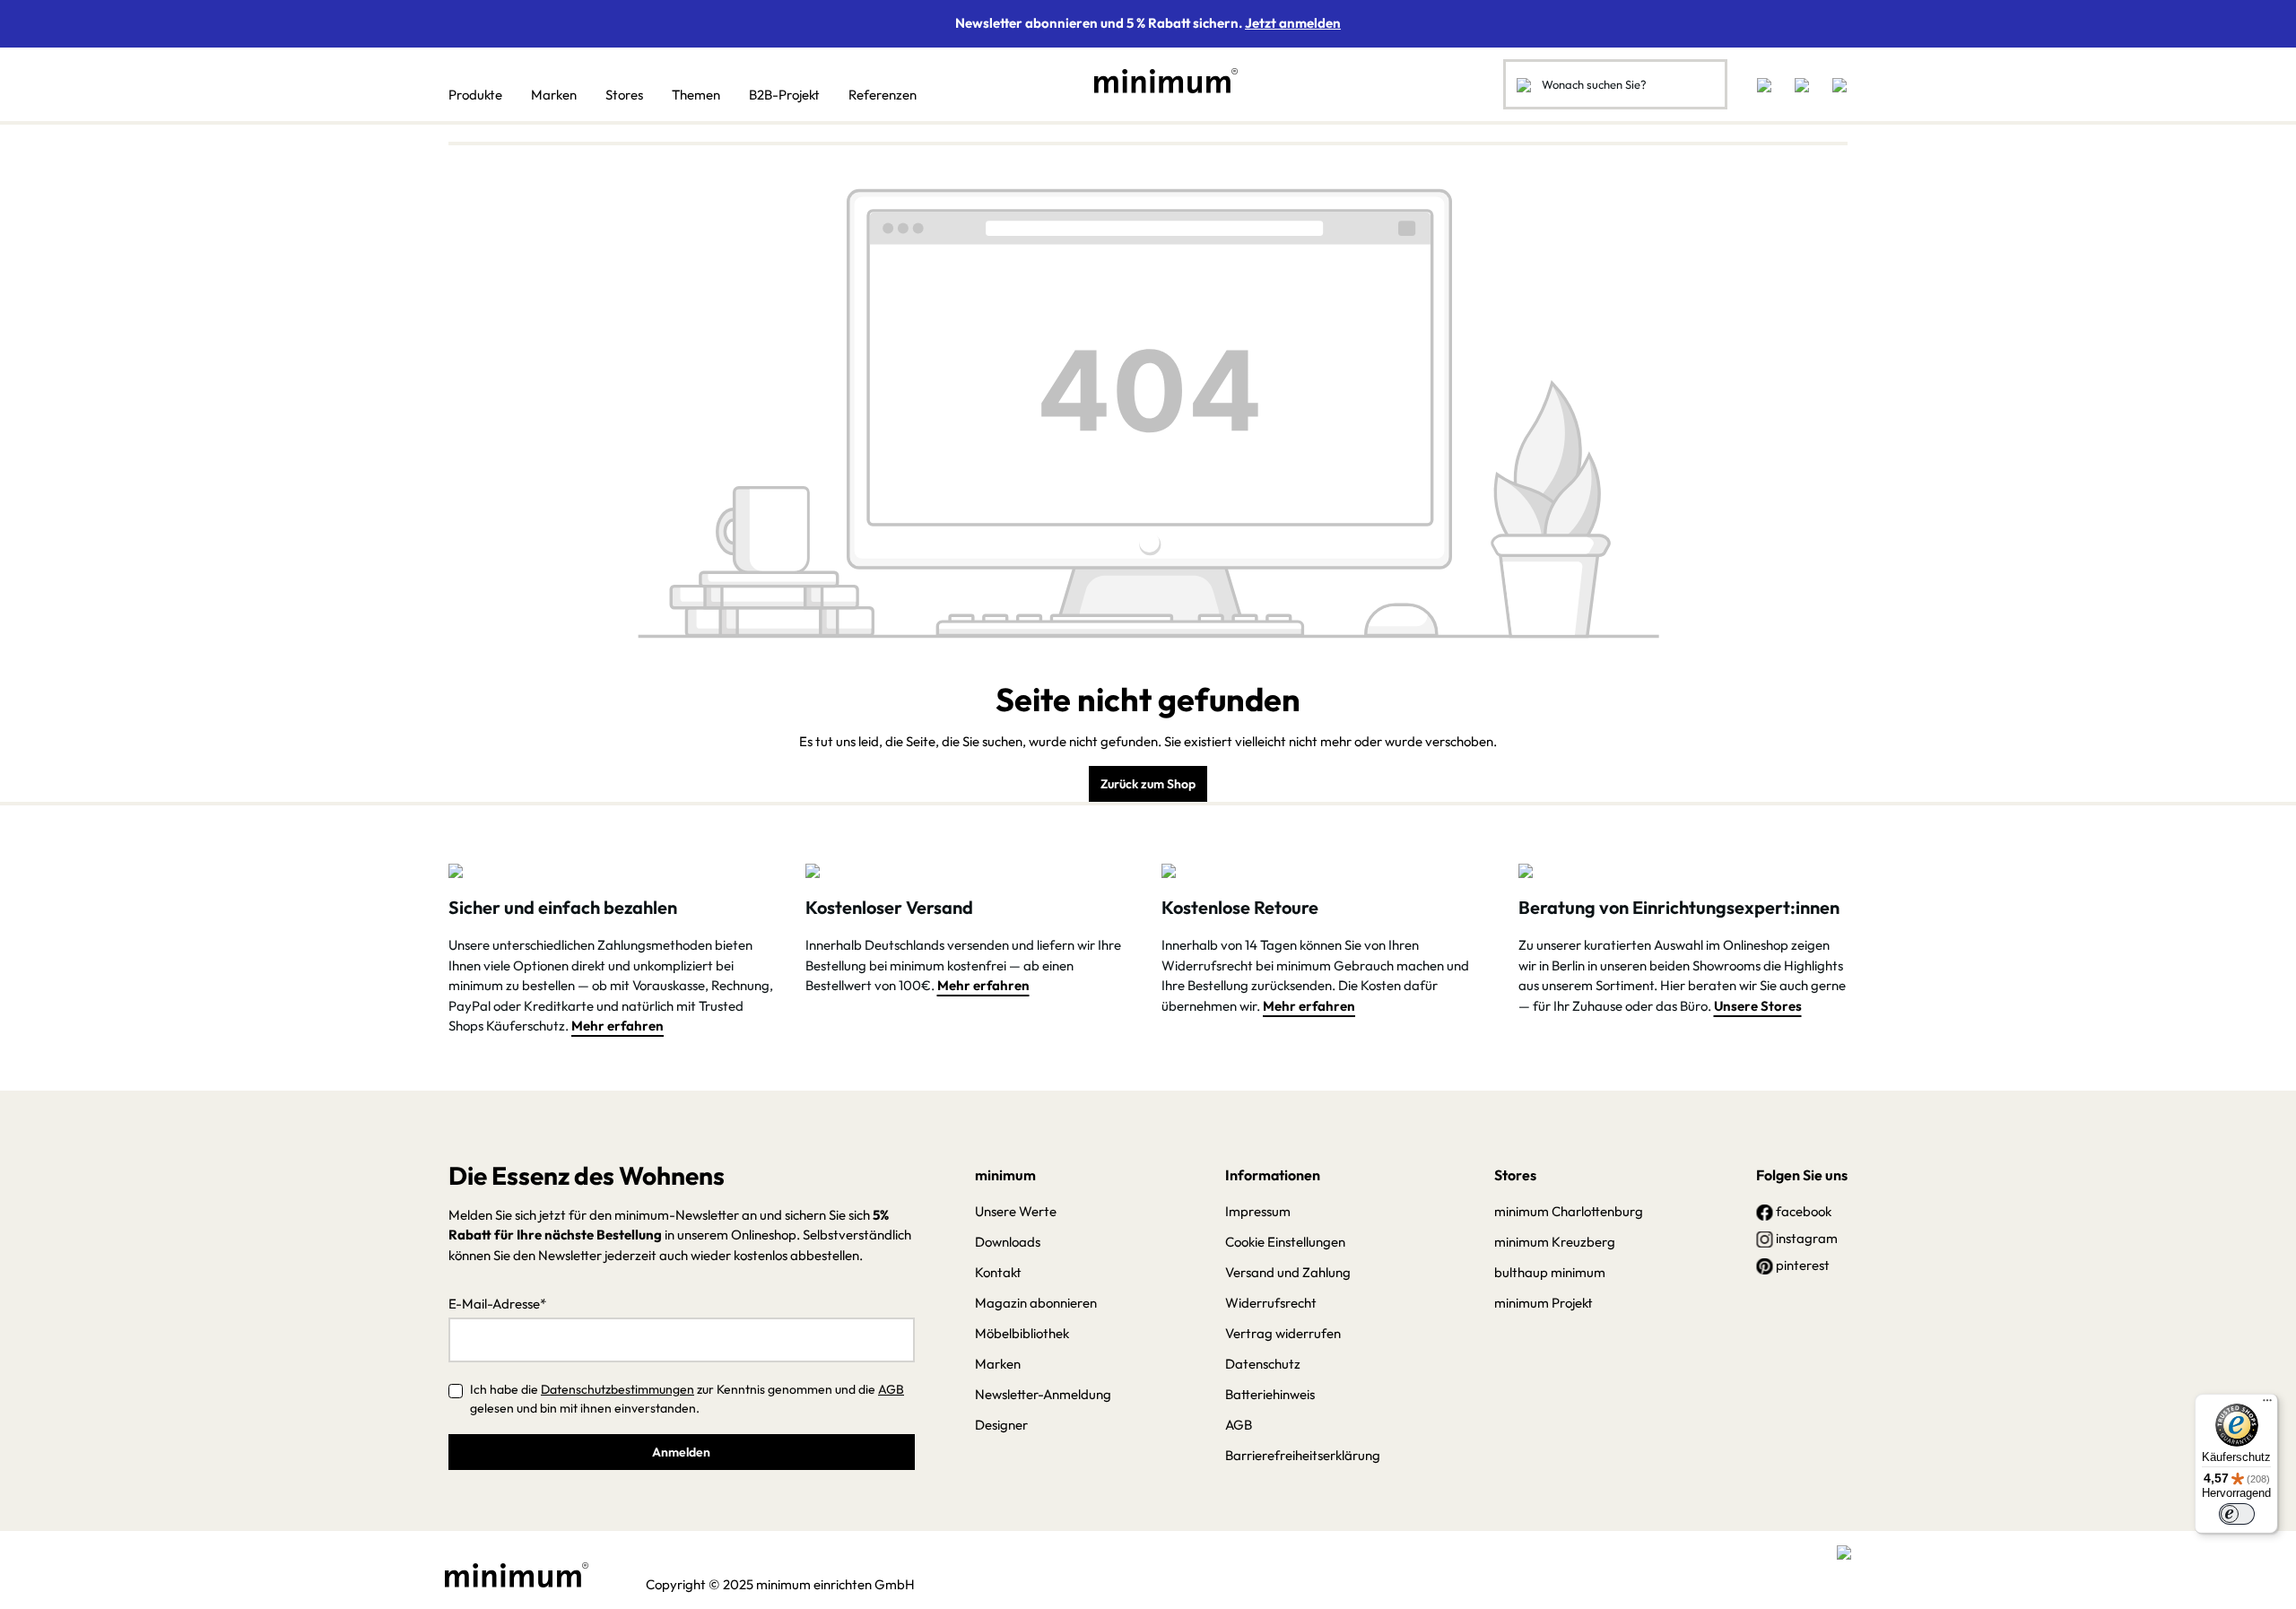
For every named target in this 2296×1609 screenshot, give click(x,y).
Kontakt (998, 1272)
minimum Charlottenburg (1569, 1211)
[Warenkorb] (1834, 84)
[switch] (2237, 1514)
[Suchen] (1524, 84)
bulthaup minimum (1550, 1272)
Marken (998, 1364)
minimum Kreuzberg (1555, 1242)
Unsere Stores (1758, 1006)
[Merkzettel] (1764, 84)
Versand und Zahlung (1288, 1272)
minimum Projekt (1544, 1303)
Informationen (1273, 1175)
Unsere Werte (1016, 1211)
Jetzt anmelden (1293, 23)
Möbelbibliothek (1022, 1333)
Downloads (1008, 1242)
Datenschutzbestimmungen (617, 1389)
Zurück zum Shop (1148, 784)
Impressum (1258, 1211)
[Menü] (2267, 1405)
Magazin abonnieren (1036, 1303)
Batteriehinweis (1270, 1394)
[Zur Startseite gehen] (1157, 81)
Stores (1515, 1175)
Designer (1001, 1425)
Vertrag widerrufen (1283, 1333)
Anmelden (681, 1452)
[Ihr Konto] (1802, 84)
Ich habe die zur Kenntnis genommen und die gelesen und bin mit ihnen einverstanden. (687, 1399)
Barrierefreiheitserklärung (1303, 1455)
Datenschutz (1263, 1364)
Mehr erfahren (617, 1026)
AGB (891, 1389)
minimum (1005, 1175)
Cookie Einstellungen (1285, 1242)
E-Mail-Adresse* (497, 1304)
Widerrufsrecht (1271, 1303)
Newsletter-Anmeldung (1043, 1394)
